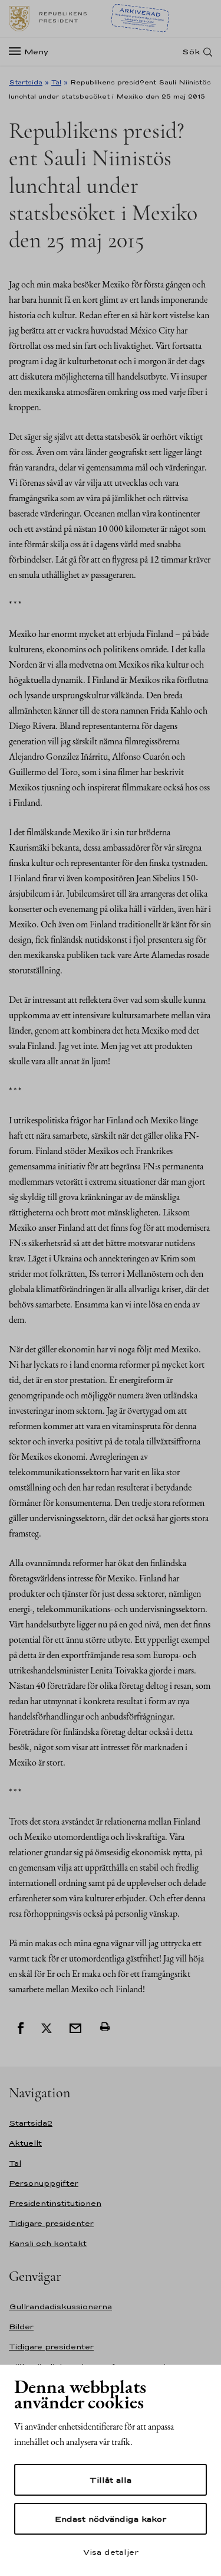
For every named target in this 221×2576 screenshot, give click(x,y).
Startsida (26, 82)
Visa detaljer (111, 2552)
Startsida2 (31, 2123)
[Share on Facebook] (21, 2027)
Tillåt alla (111, 2480)
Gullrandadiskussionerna (60, 2307)
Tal (56, 82)
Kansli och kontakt (48, 2243)
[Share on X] (47, 2027)
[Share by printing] (105, 2027)
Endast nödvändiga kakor (111, 2519)
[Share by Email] (75, 2027)
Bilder (21, 2327)
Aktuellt (25, 2143)
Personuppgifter (44, 2183)
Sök (191, 52)
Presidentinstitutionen (55, 2203)
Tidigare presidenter (51, 2223)
